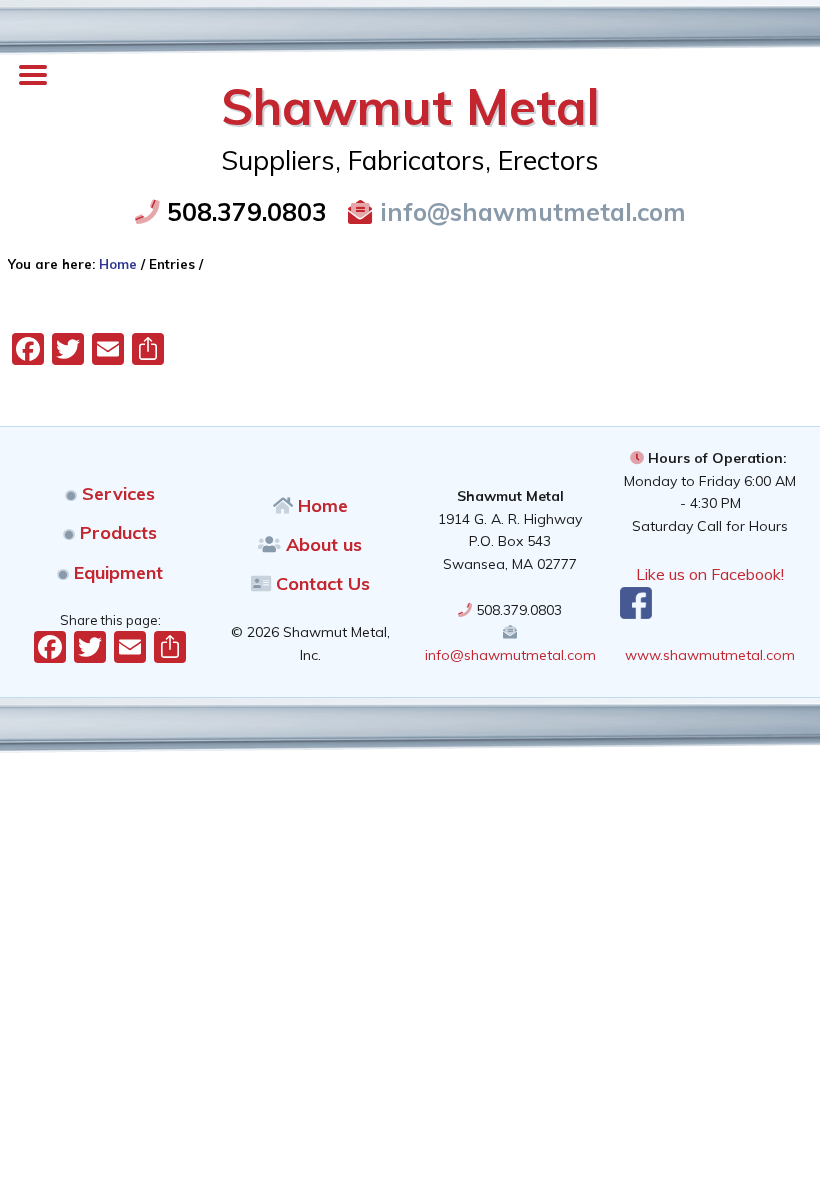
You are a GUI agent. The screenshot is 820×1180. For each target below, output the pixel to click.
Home (320, 505)
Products (116, 532)
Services (116, 493)
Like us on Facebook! (710, 574)
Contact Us (320, 583)
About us (321, 544)
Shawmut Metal (410, 106)
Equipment (116, 572)
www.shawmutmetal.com (710, 655)
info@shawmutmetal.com (529, 211)
